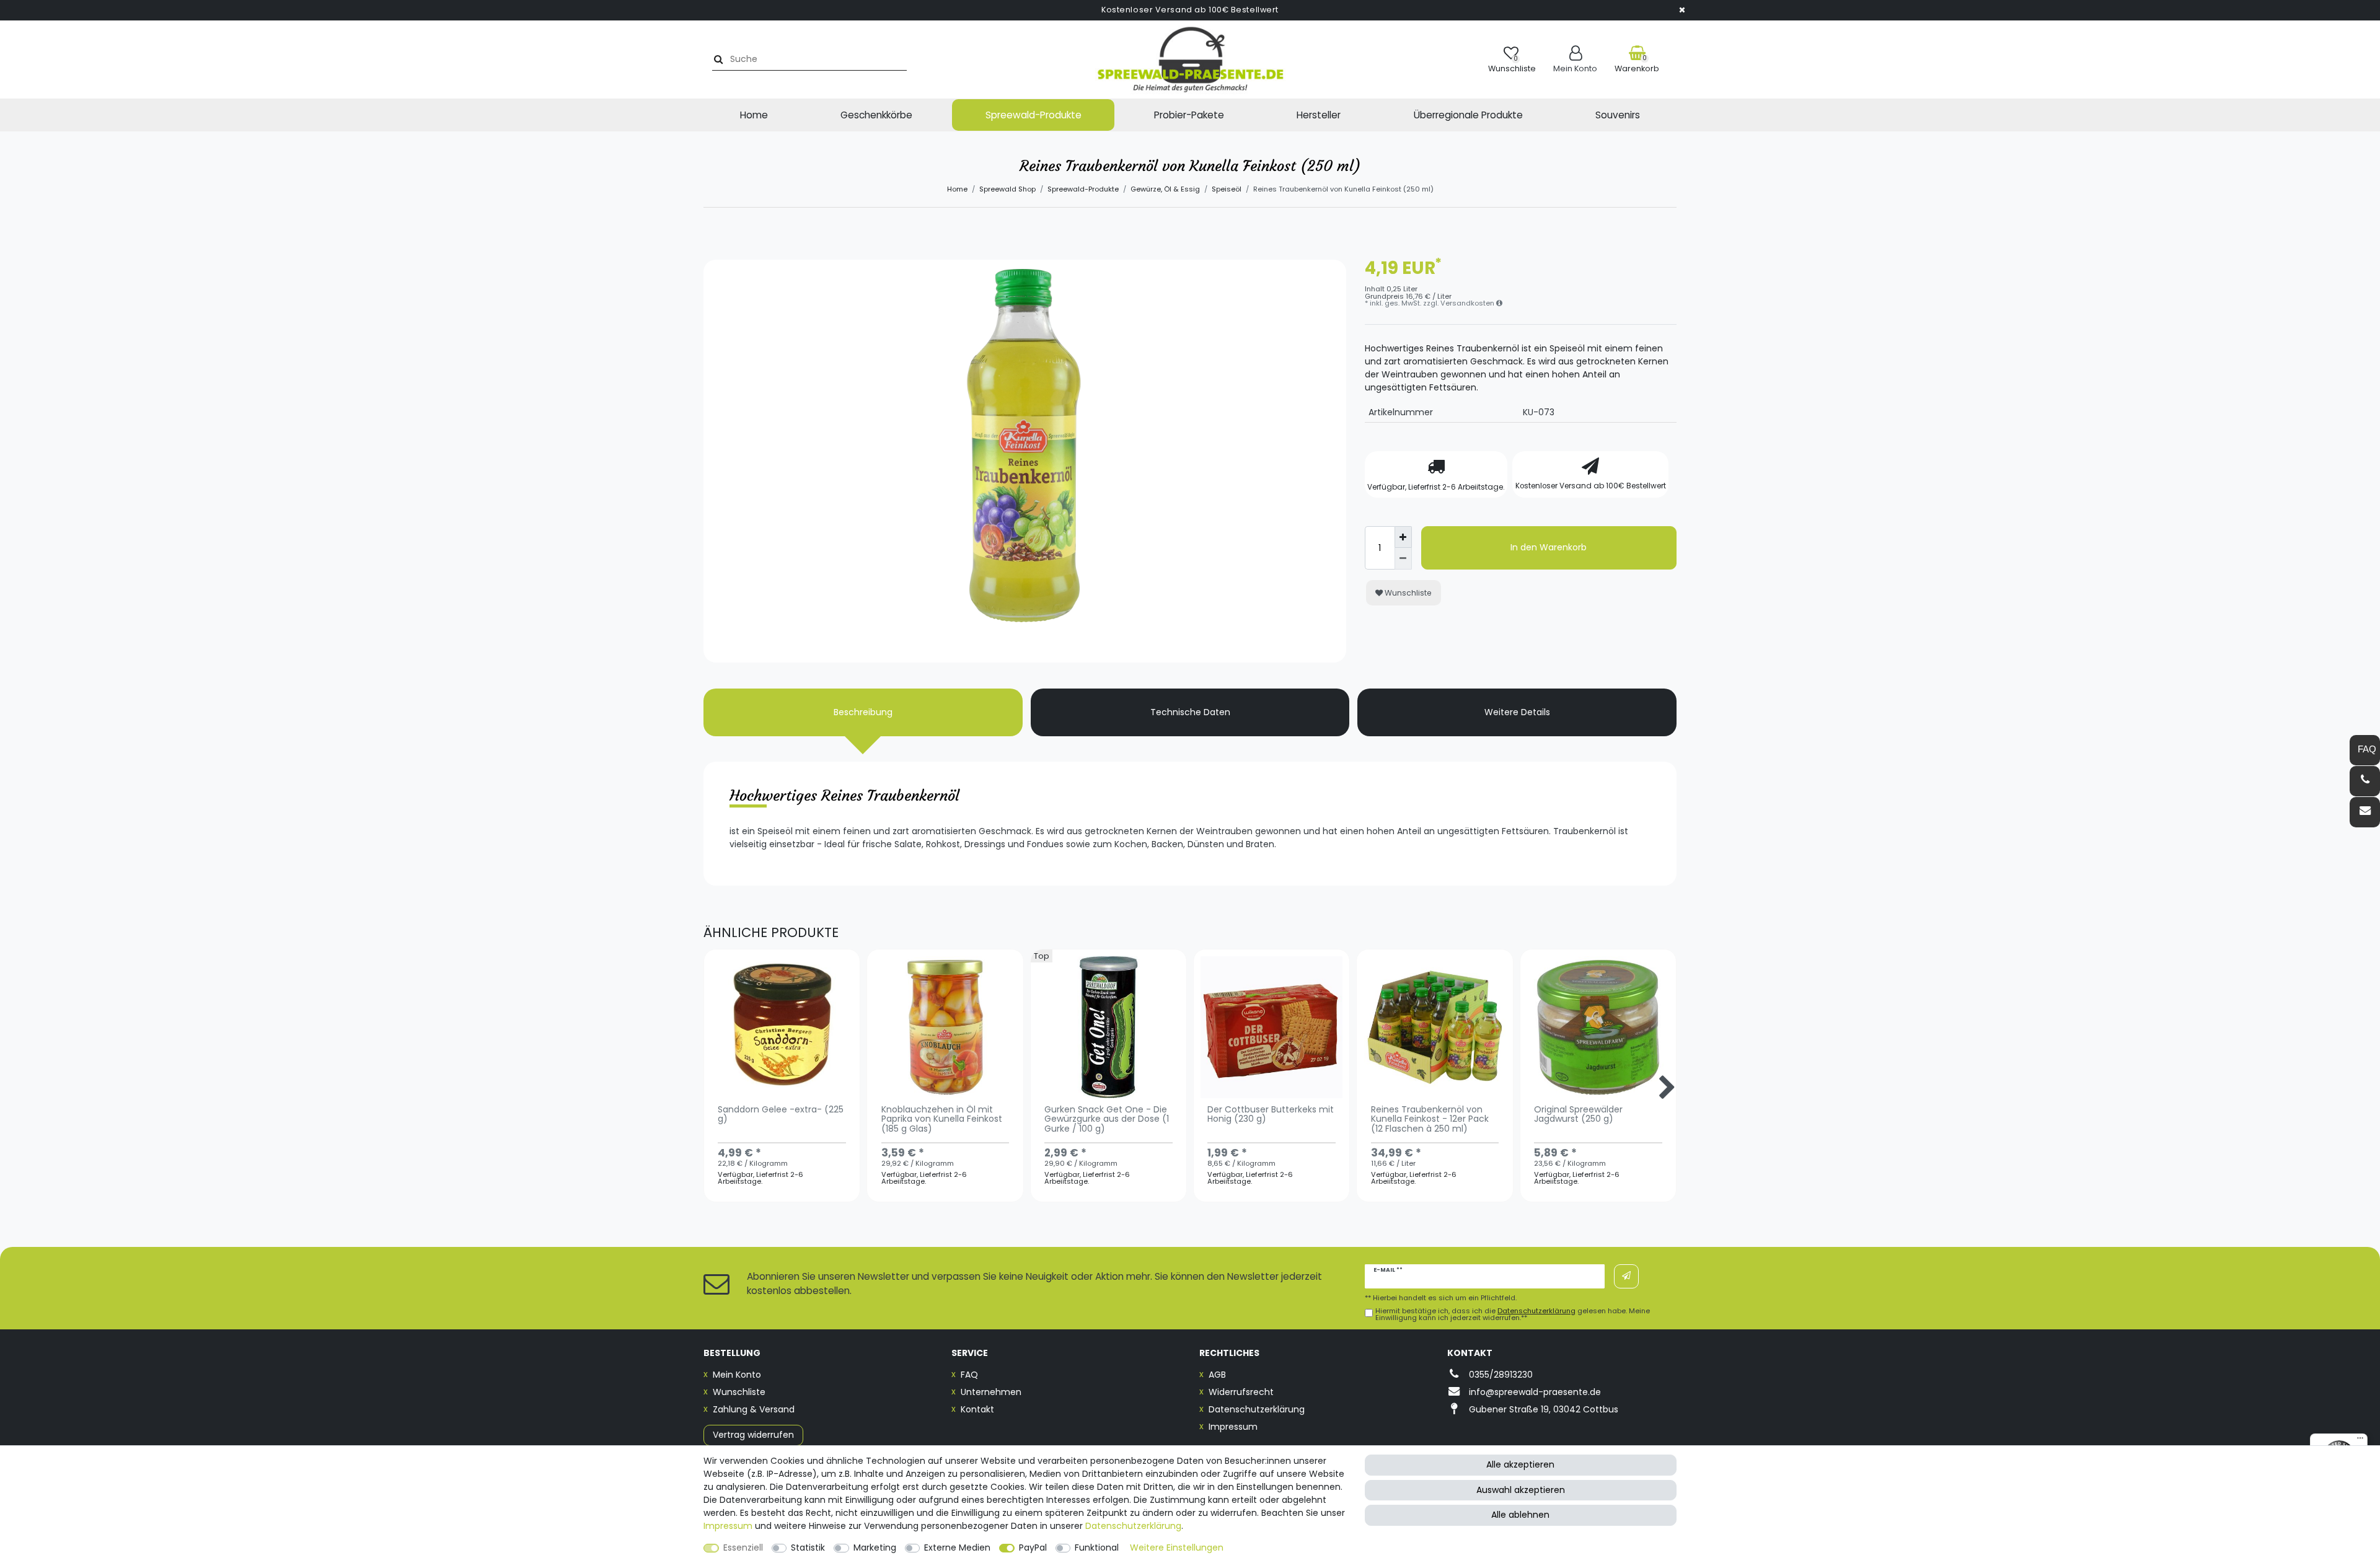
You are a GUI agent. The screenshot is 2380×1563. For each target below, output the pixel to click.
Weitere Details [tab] (1517, 712)
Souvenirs (1618, 115)
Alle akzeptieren (1520, 1464)
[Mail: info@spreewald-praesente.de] (2365, 812)
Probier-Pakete (1189, 115)
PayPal (1033, 1548)
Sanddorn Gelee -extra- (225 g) (781, 1115)
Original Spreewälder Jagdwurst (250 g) (1578, 1115)
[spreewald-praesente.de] (1190, 59)
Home (754, 115)
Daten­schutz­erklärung (1133, 1526)
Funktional (1097, 1548)
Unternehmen (991, 1392)
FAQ (969, 1375)
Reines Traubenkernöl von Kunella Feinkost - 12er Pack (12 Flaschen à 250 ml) (1430, 1120)
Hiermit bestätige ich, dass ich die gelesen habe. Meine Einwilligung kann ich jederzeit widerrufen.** (1513, 1314)
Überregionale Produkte (1468, 115)
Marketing (875, 1548)
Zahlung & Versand (754, 1409)
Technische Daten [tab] (1190, 712)
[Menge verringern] (1403, 559)
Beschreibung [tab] (863, 712)
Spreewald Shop (1007, 189)
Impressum (1233, 1427)
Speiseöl (1227, 189)
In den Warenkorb (1549, 547)
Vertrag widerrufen (753, 1435)
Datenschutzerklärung (1257, 1409)
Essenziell (743, 1548)
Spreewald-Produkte (1034, 115)
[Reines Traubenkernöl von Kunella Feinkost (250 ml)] (1025, 581)
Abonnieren (1626, 1276)
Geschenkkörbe (876, 115)
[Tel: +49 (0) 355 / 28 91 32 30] (2365, 781)
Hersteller (1319, 115)
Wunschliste (1407, 593)
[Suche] (717, 59)
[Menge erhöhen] (1403, 537)
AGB (1217, 1375)
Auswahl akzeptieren (1521, 1490)
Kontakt (977, 1409)
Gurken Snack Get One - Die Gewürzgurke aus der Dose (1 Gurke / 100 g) (1107, 1120)
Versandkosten (1468, 303)
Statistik (808, 1548)
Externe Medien (957, 1548)
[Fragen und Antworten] (2365, 750)
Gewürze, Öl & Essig (1165, 189)
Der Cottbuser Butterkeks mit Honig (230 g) (1271, 1115)
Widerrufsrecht (1241, 1392)
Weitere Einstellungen (1177, 1548)
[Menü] (2360, 1441)
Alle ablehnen (1520, 1515)
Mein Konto (737, 1375)
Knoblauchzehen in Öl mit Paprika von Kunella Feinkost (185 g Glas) (942, 1120)
